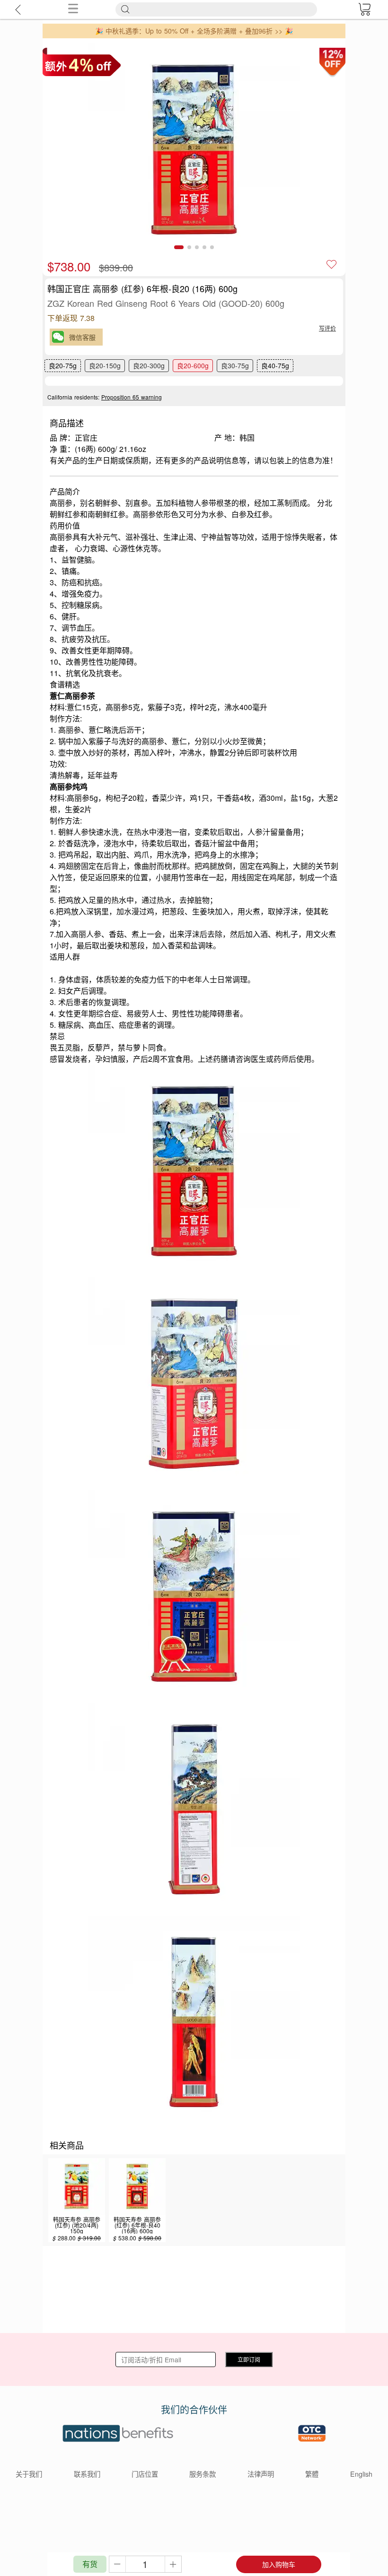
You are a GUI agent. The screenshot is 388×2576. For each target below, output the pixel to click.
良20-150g (105, 365)
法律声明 (261, 2474)
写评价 (327, 328)
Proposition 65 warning (132, 397)
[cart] (364, 9)
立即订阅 (249, 2359)
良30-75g (235, 365)
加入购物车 (279, 2564)
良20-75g (63, 365)
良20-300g (149, 365)
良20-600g (193, 365)
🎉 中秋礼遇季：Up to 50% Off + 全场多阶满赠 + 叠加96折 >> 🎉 (194, 31)
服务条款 (203, 2474)
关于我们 (29, 2474)
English (361, 2474)
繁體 (312, 2474)
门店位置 (145, 2474)
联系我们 (87, 2474)
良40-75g (275, 365)
